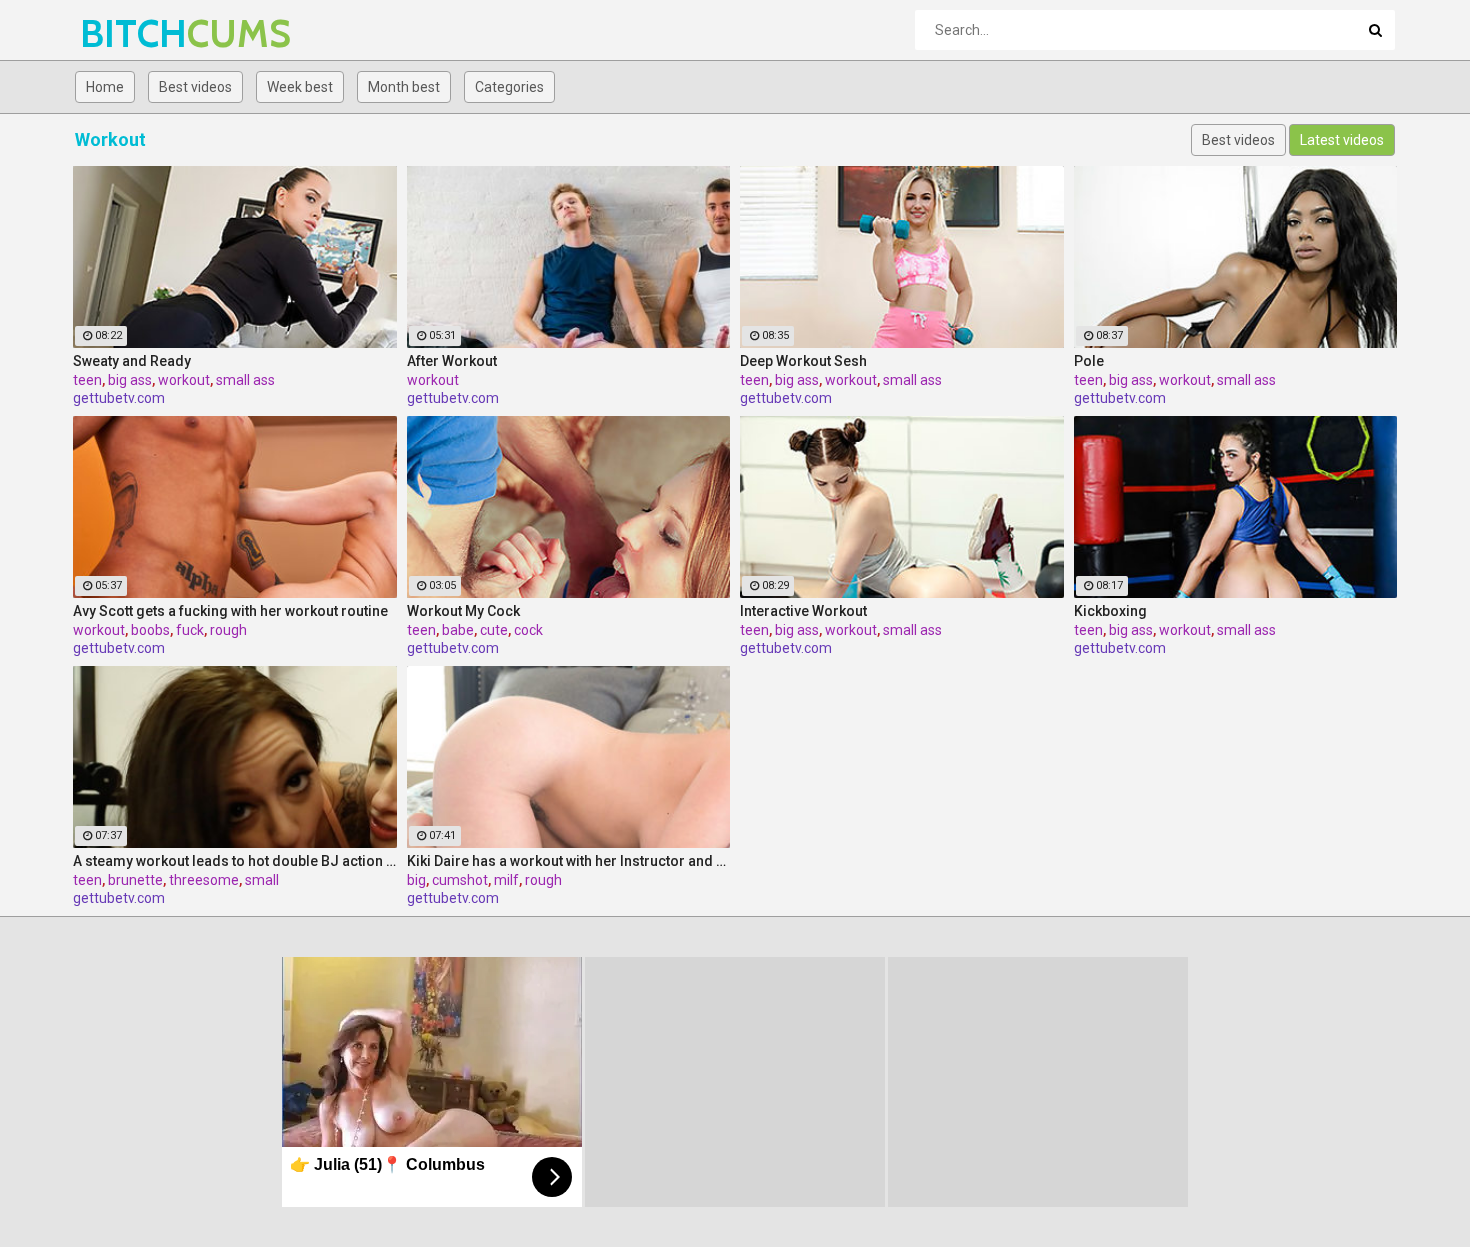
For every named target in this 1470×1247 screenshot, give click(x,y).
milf (506, 880)
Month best (404, 87)
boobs (150, 630)
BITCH (132, 33)
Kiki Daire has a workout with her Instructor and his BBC (569, 861)
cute (494, 630)
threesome (204, 880)
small (262, 880)
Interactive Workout (803, 611)
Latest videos (1342, 140)
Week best (300, 87)
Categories (509, 87)
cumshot (460, 880)
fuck (190, 630)
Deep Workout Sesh (803, 361)
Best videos (195, 87)
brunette (135, 880)
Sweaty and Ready (132, 361)
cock (528, 630)
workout (184, 380)
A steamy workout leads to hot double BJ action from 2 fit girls (235, 861)
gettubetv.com (119, 398)
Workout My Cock (463, 611)
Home (105, 87)
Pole (1089, 361)
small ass (245, 380)
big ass (130, 380)
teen (87, 380)
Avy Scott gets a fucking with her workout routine (230, 611)
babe (458, 630)
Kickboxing (1110, 611)
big (416, 880)
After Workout (452, 361)
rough (228, 630)
